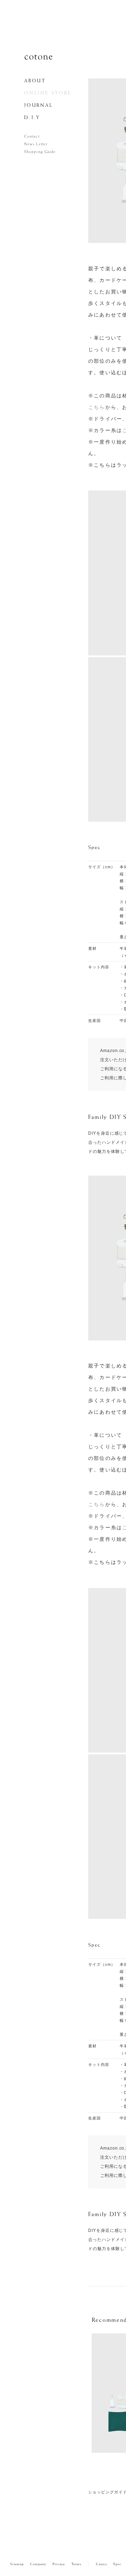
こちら (97, 407)
